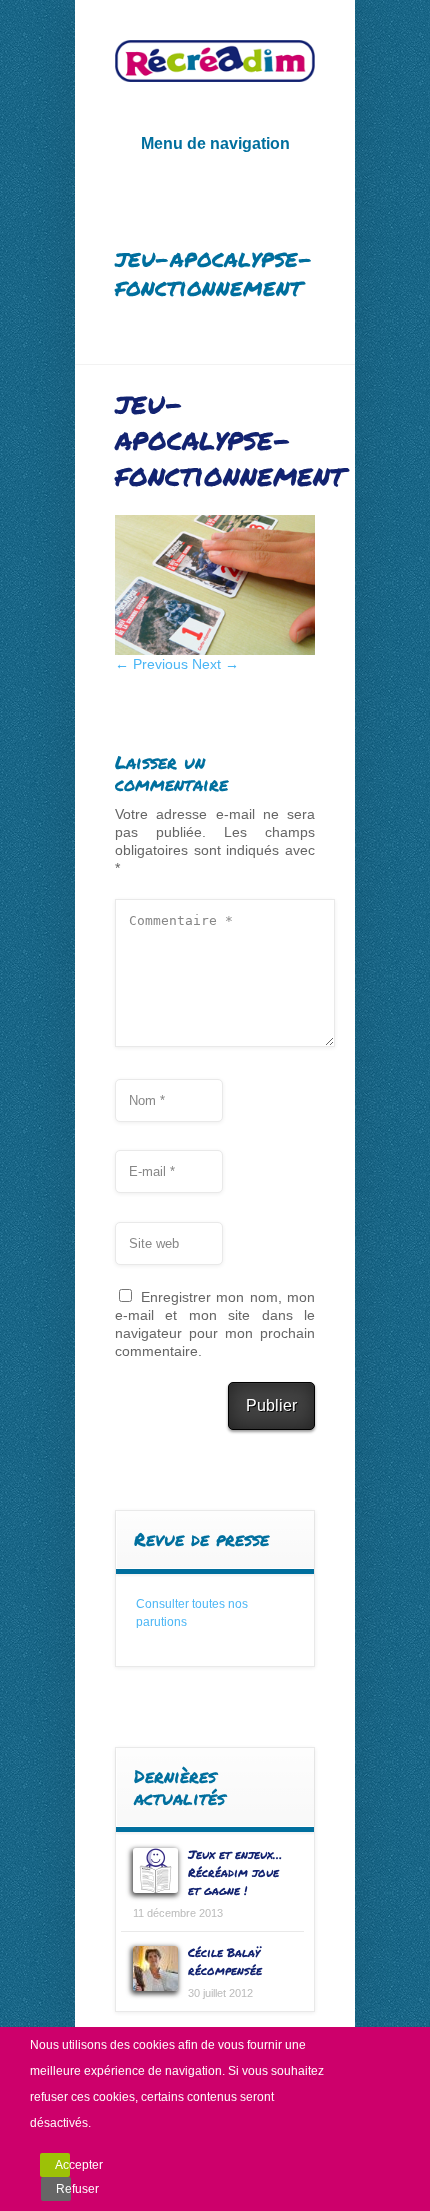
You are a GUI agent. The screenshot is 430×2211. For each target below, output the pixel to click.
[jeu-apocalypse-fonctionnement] (215, 650)
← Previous (151, 664)
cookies (154, 2045)
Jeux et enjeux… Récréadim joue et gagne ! (235, 1872)
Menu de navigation (215, 143)
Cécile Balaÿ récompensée (225, 1961)
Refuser (63, 2189)
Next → (215, 664)
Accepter (62, 2165)
